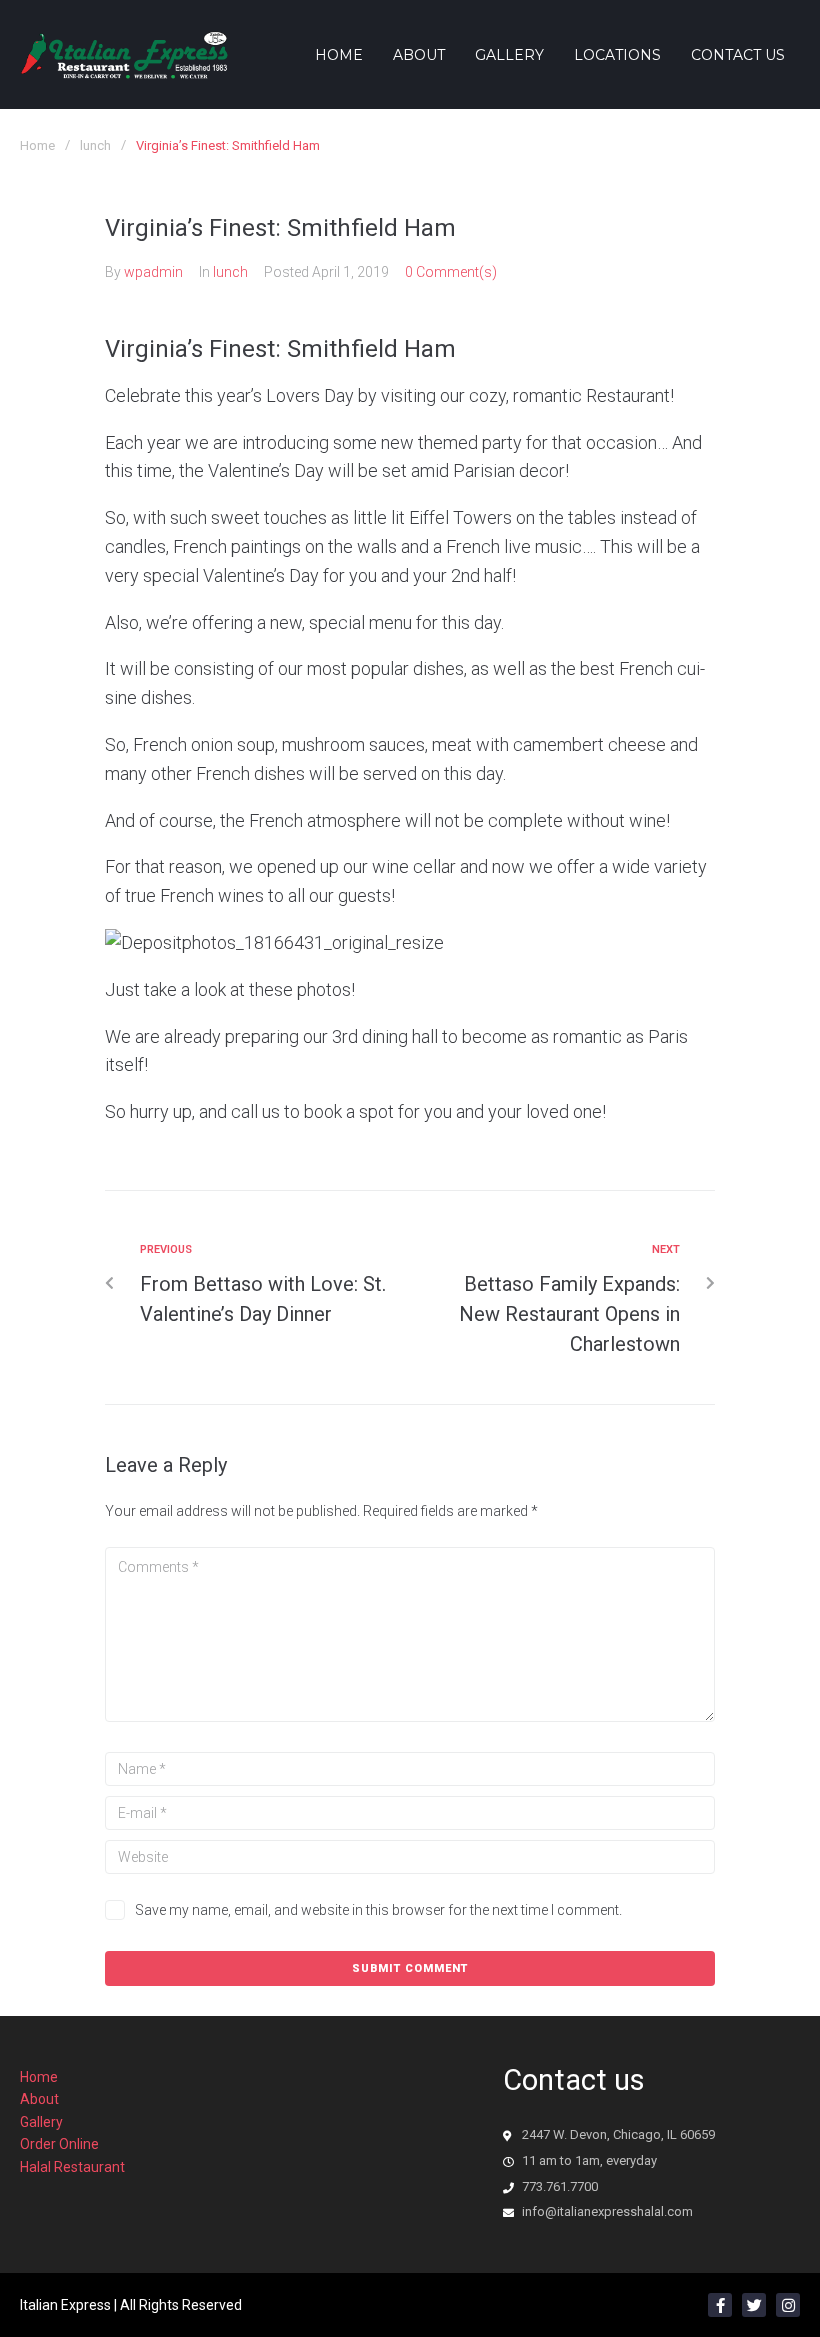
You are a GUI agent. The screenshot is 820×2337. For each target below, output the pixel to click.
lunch (95, 145)
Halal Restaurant (72, 2167)
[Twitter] (754, 2305)
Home (37, 145)
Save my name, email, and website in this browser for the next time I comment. (378, 1910)
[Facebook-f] (720, 2305)
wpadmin (153, 272)
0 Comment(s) (451, 272)
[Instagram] (788, 2305)
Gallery (41, 2122)
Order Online (59, 2144)
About (39, 2099)
